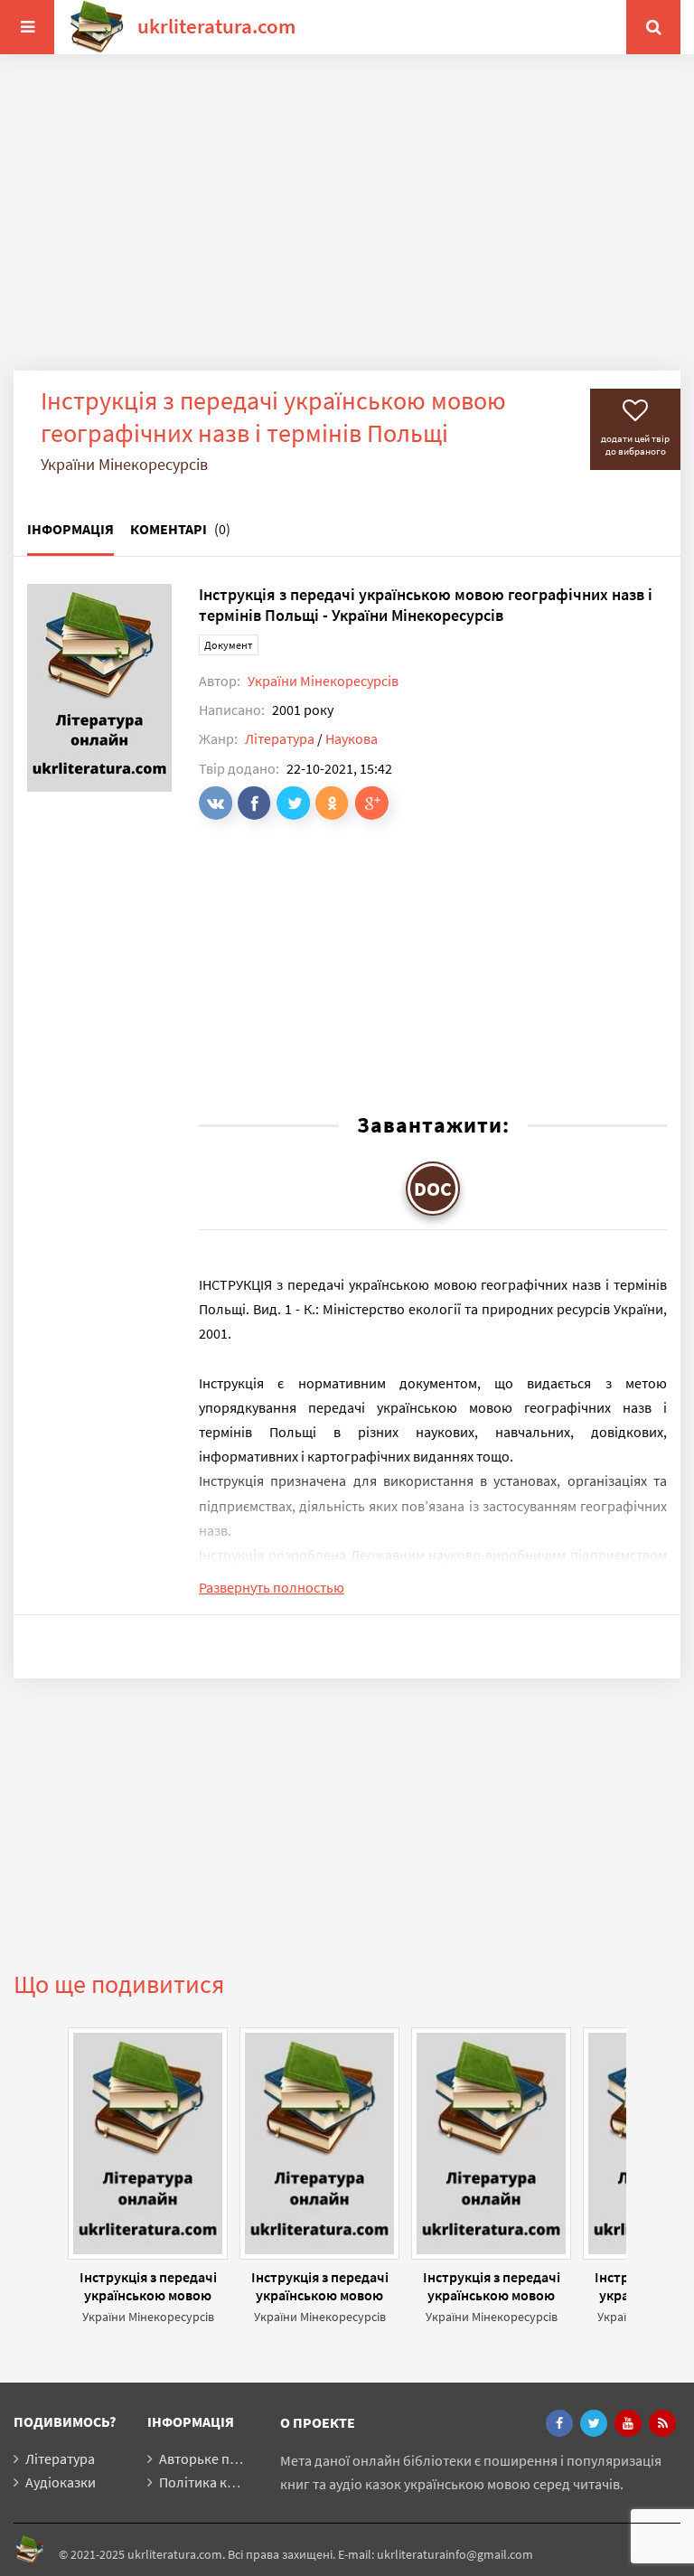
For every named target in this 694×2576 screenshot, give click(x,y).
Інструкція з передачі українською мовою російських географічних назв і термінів (492, 2286)
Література (280, 738)
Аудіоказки (61, 2482)
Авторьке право (210, 2458)
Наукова (352, 738)
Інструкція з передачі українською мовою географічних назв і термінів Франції (148, 2286)
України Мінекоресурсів (323, 681)
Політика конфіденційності (246, 2482)
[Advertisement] (347, 226)
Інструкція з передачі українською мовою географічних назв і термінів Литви (320, 2286)
